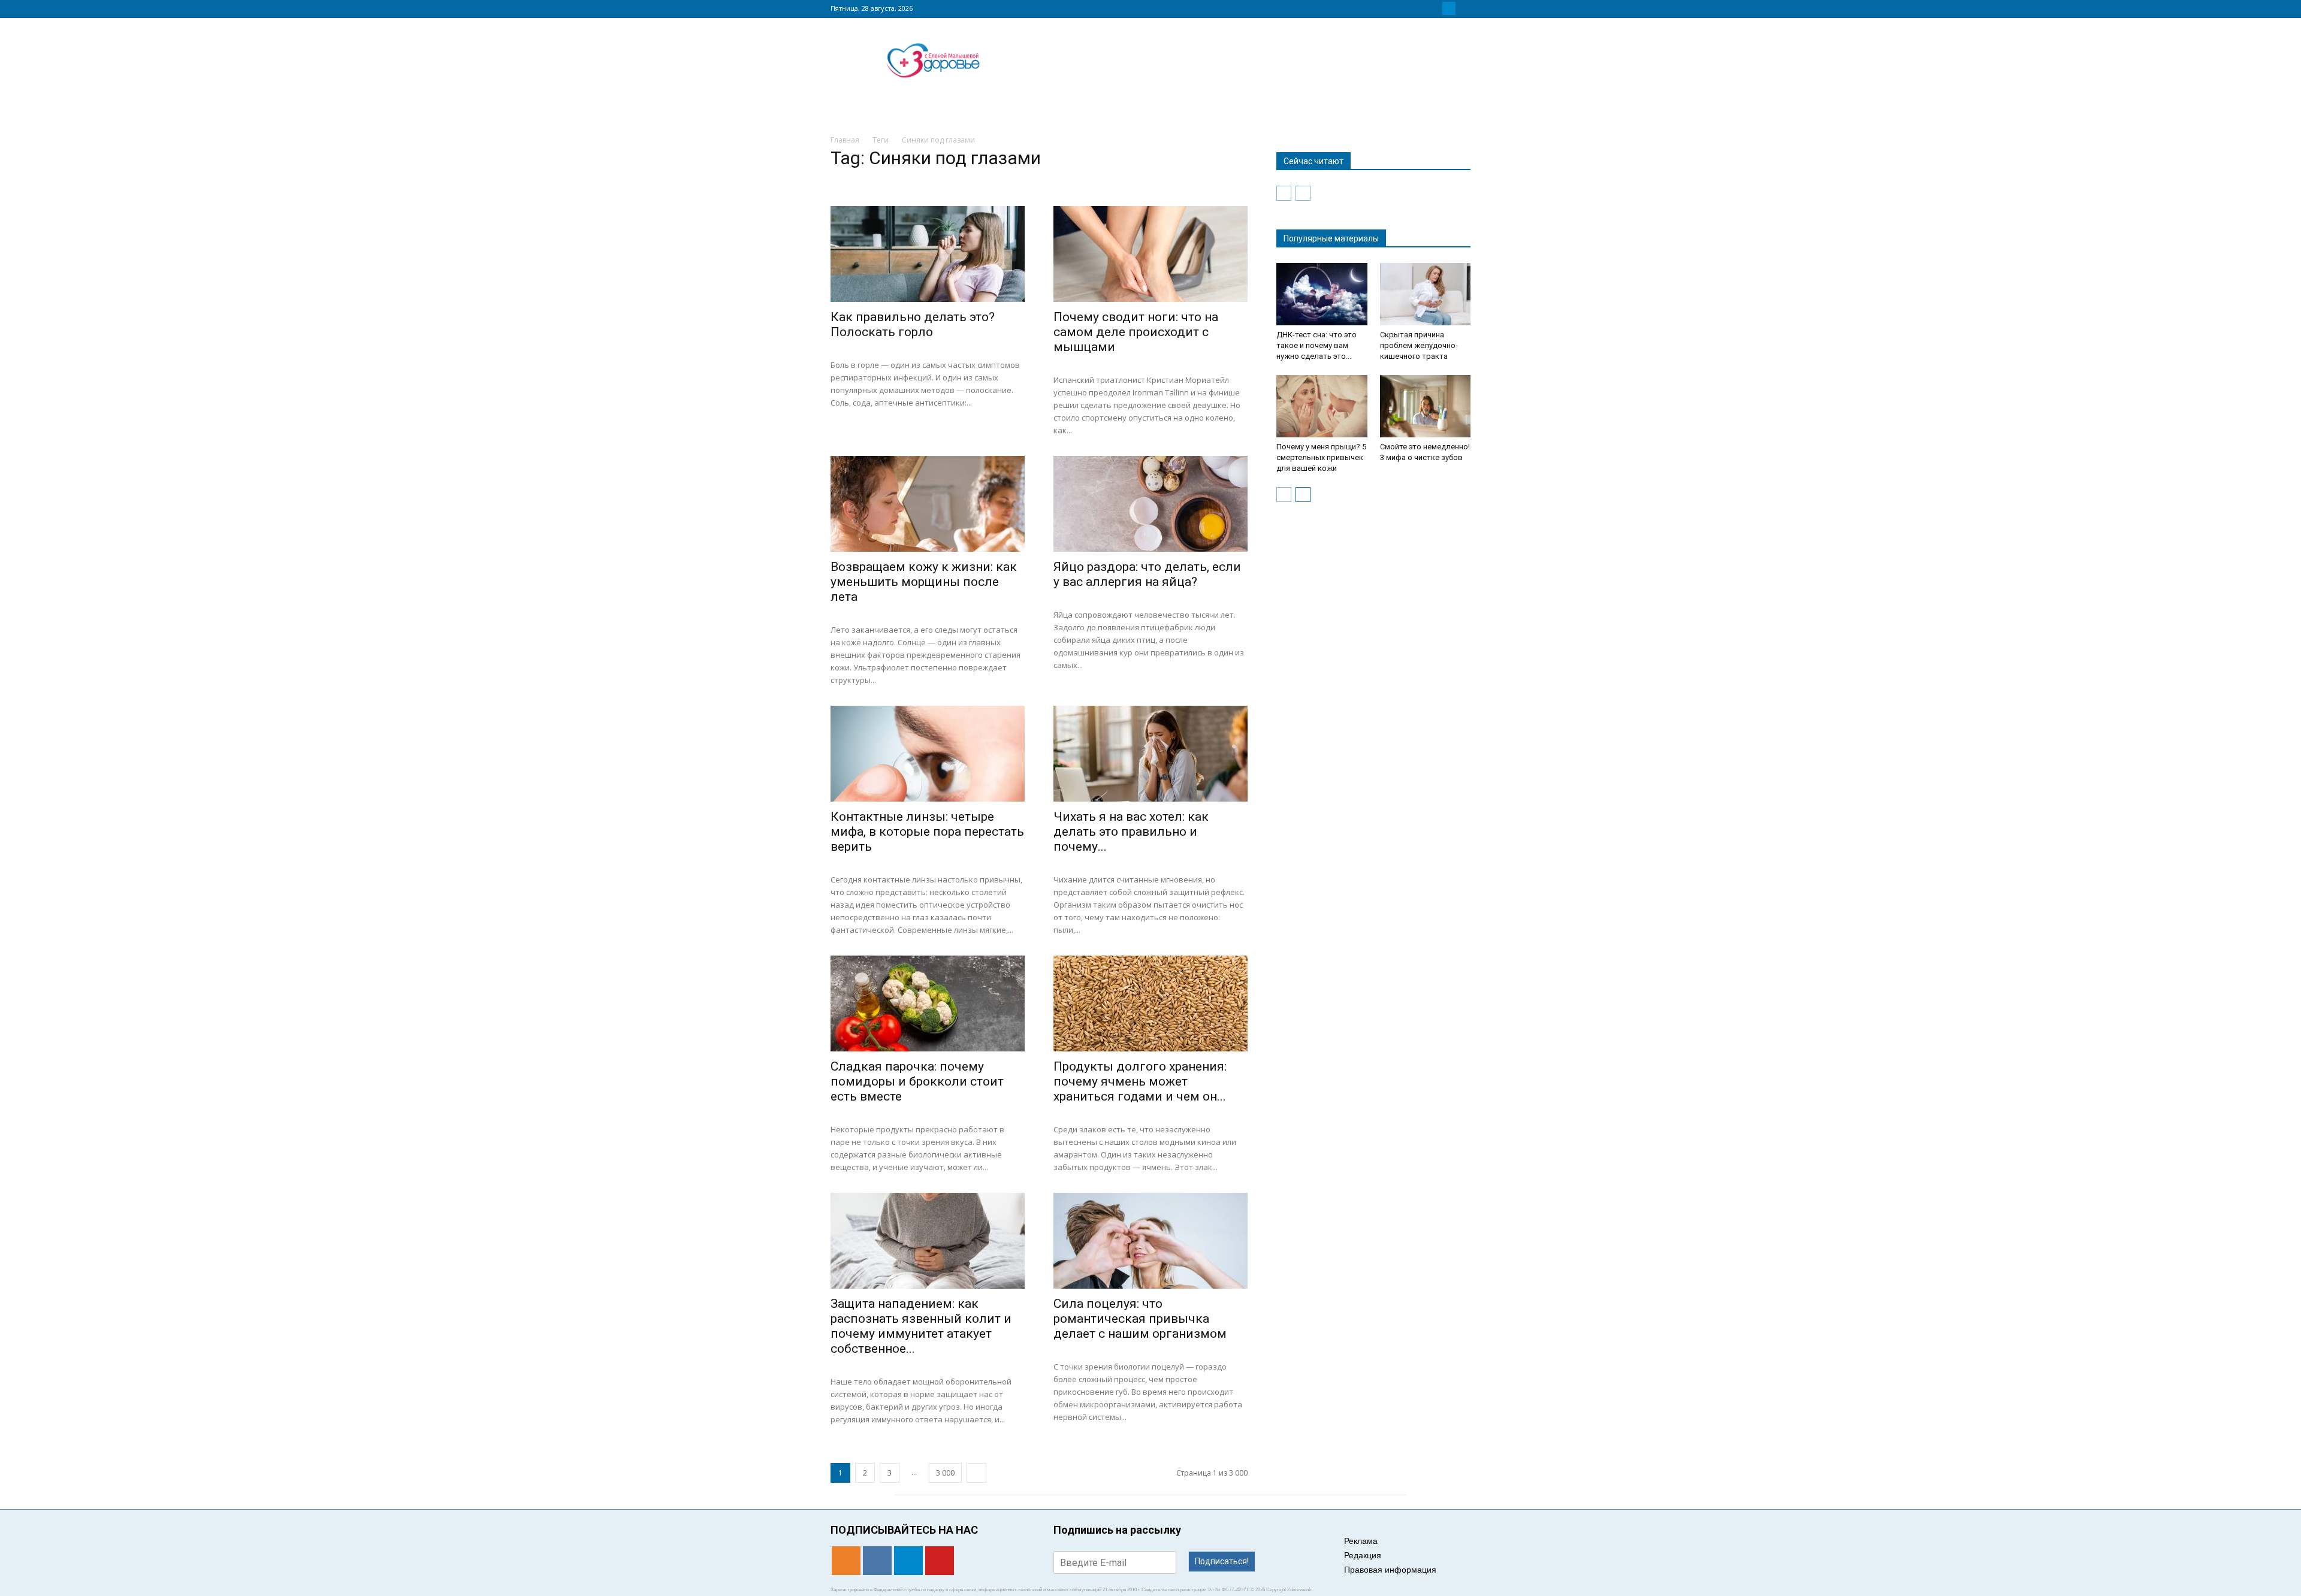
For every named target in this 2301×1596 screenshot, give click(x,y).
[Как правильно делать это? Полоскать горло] (928, 254)
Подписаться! (1222, 1561)
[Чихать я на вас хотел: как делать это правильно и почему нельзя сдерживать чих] (1150, 754)
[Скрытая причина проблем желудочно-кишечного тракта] (1426, 294)
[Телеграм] (1449, 8)
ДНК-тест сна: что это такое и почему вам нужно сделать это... (1316, 345)
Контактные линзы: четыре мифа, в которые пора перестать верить (927, 832)
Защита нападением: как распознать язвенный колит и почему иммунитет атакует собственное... (921, 1326)
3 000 (945, 1473)
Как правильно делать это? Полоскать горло (913, 324)
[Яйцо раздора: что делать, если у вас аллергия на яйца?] (1150, 504)
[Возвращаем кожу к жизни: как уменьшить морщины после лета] (928, 504)
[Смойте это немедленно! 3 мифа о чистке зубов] (1426, 406)
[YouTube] (1463, 8)
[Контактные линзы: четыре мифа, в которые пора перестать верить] (928, 754)
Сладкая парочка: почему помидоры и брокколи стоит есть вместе (917, 1081)
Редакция (1363, 1555)
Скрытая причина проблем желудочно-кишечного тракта (1419, 345)
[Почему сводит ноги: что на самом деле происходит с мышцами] (1150, 254)
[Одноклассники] (1420, 8)
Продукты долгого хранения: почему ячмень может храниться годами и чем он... (1140, 1081)
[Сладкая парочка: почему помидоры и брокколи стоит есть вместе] (928, 1003)
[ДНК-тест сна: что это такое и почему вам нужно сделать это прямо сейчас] (1322, 294)
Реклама (1361, 1541)
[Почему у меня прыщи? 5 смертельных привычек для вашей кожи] (1322, 406)
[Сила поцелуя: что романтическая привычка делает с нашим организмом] (1150, 1241)
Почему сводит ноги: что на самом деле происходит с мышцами (1136, 332)
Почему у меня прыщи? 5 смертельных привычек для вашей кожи (1321, 457)
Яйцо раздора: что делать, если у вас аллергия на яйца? (1147, 574)
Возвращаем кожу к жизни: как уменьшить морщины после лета (924, 582)
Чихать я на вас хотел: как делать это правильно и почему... (1131, 832)
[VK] (1435, 8)
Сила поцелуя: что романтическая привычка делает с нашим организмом (1140, 1319)
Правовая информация (1390, 1570)
